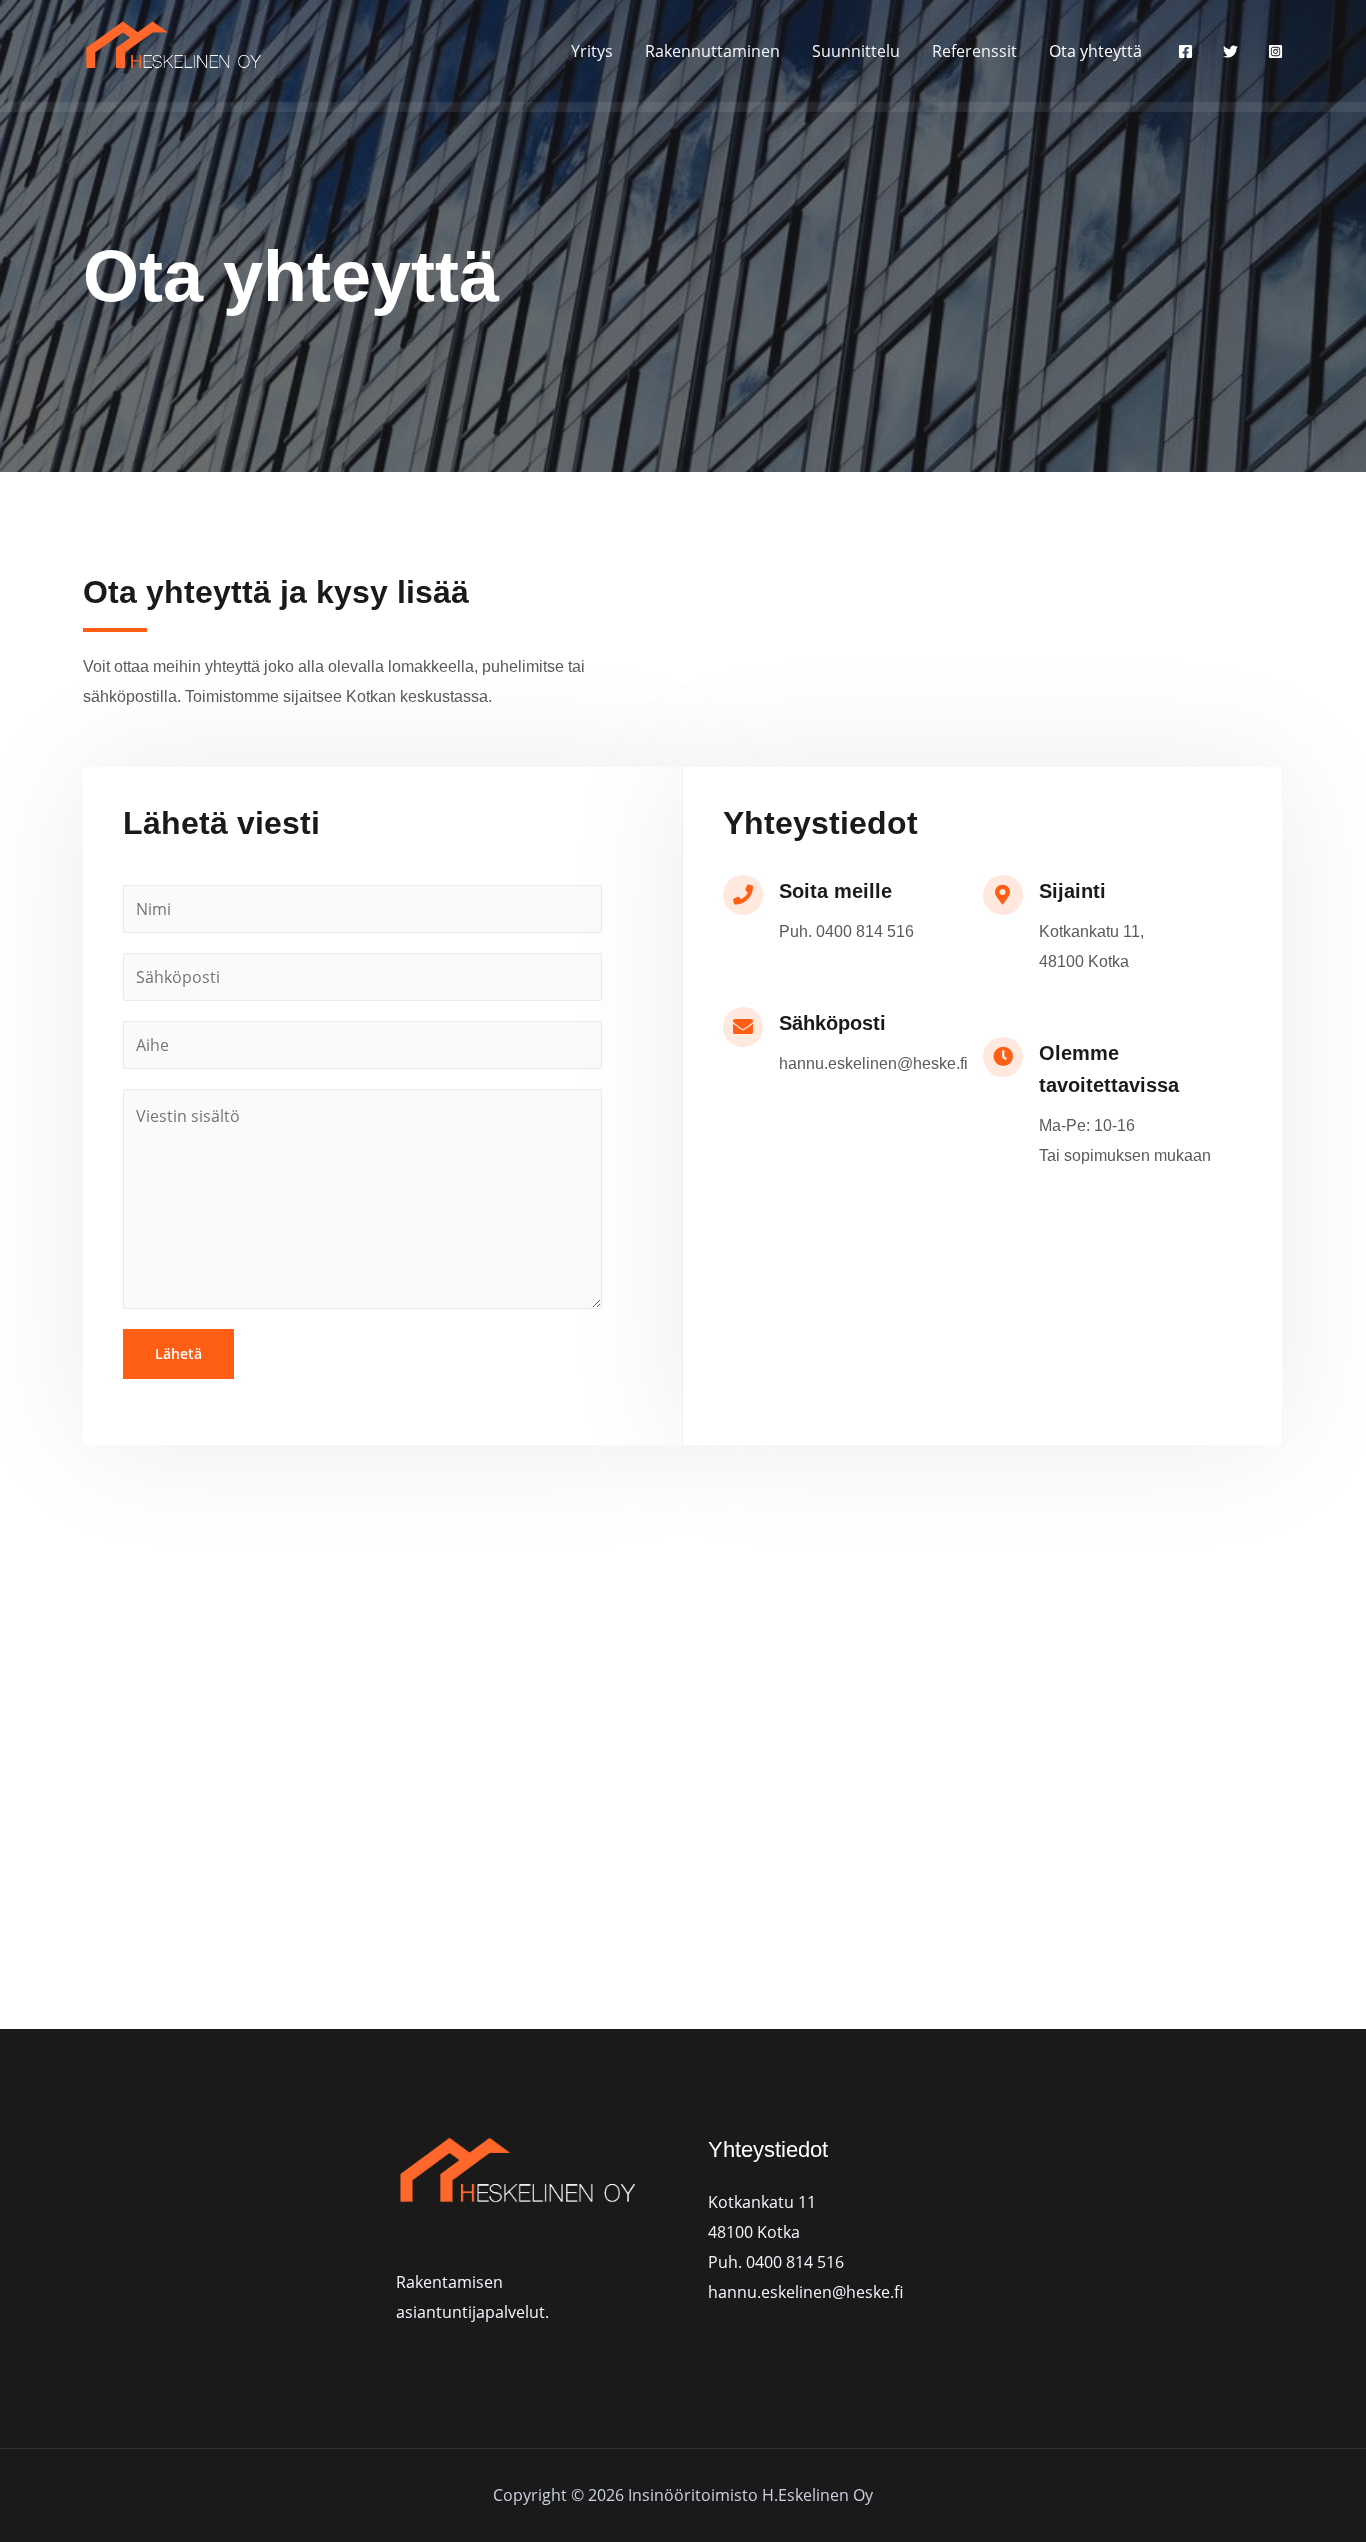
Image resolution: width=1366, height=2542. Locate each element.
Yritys (592, 51)
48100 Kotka (754, 2232)
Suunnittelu (856, 51)
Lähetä (178, 1353)
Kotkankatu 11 (762, 2202)
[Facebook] (1185, 51)
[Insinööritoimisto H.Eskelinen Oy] (180, 49)
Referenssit (974, 51)
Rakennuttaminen (712, 51)
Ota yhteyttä (1095, 51)
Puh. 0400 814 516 (776, 2262)
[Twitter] (1230, 51)
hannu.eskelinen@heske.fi (805, 2292)
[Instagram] (1275, 51)
